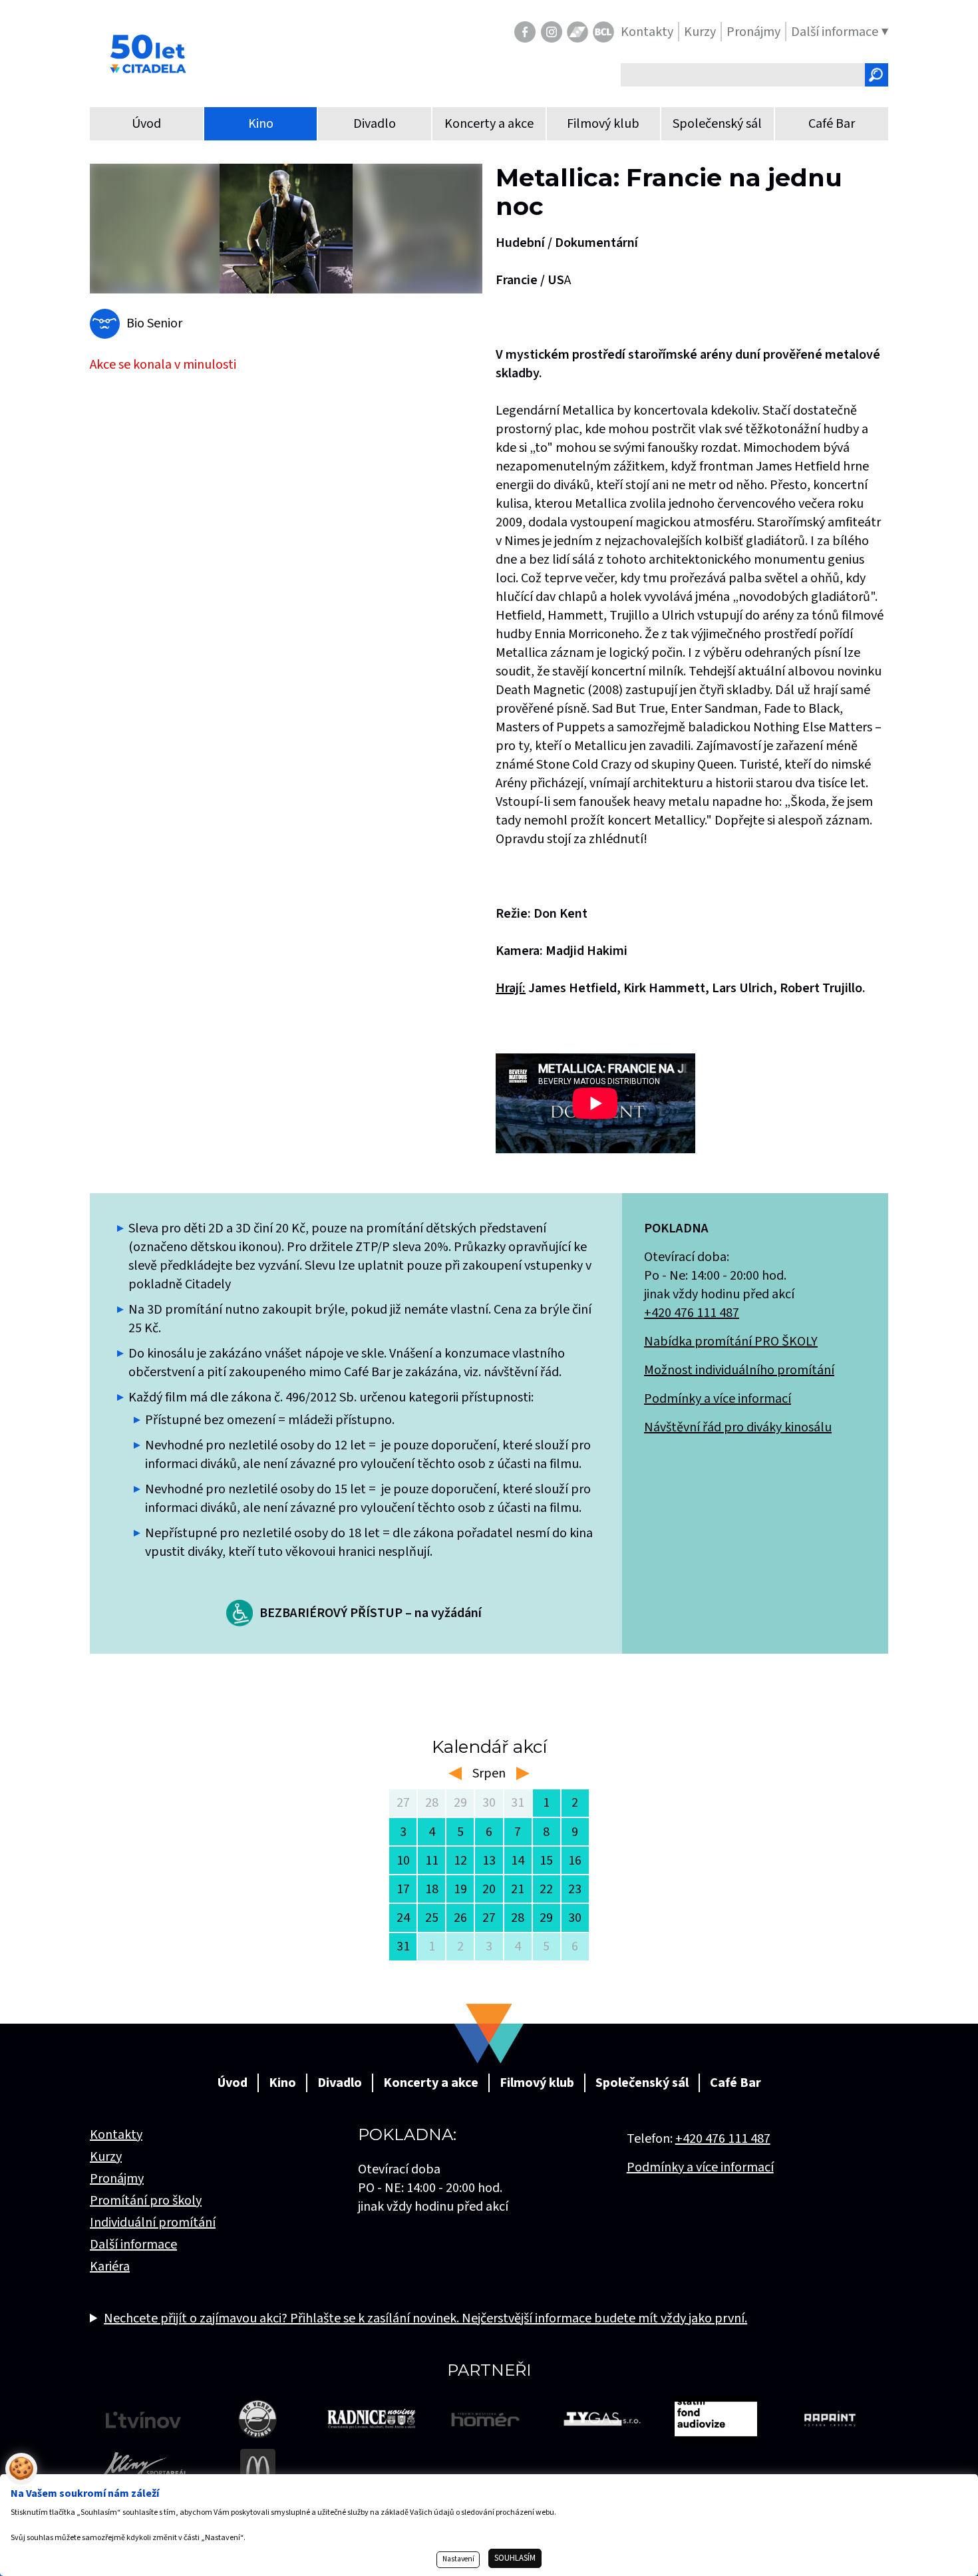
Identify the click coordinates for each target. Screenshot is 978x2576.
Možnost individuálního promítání (739, 1370)
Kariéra (110, 2267)
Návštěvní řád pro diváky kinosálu (738, 1427)
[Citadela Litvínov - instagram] (552, 32)
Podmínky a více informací (718, 1399)
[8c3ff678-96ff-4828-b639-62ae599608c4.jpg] (286, 229)
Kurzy (106, 2157)
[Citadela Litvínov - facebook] (525, 32)
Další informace (133, 2245)
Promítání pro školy (146, 2201)
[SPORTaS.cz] (577, 32)
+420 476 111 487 (692, 1313)
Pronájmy (117, 2179)
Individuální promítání (153, 2223)
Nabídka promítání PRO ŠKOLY (731, 1342)
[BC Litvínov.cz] (603, 32)
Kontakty (116, 2135)
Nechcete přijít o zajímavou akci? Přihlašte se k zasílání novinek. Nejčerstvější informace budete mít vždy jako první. (425, 2318)
